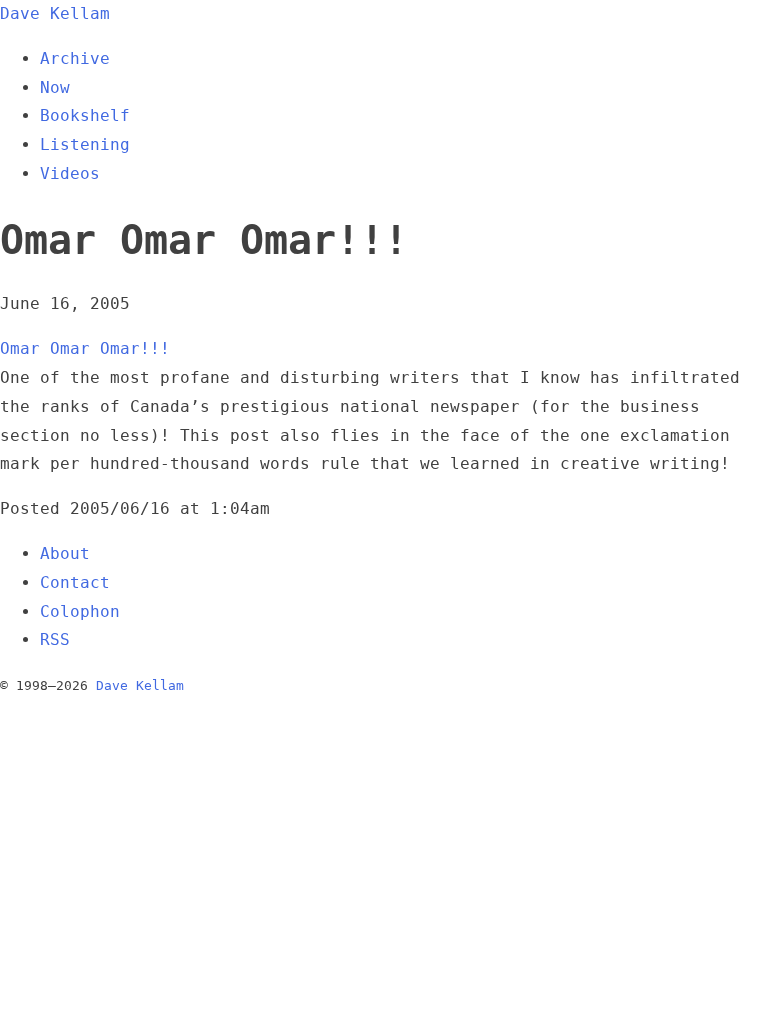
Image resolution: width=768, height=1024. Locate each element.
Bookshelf (85, 115)
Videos (70, 173)
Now (55, 87)
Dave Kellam (55, 13)
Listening (85, 144)
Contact (75, 582)
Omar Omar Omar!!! (85, 348)
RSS (55, 639)
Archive (75, 58)
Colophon (80, 611)
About (65, 553)
